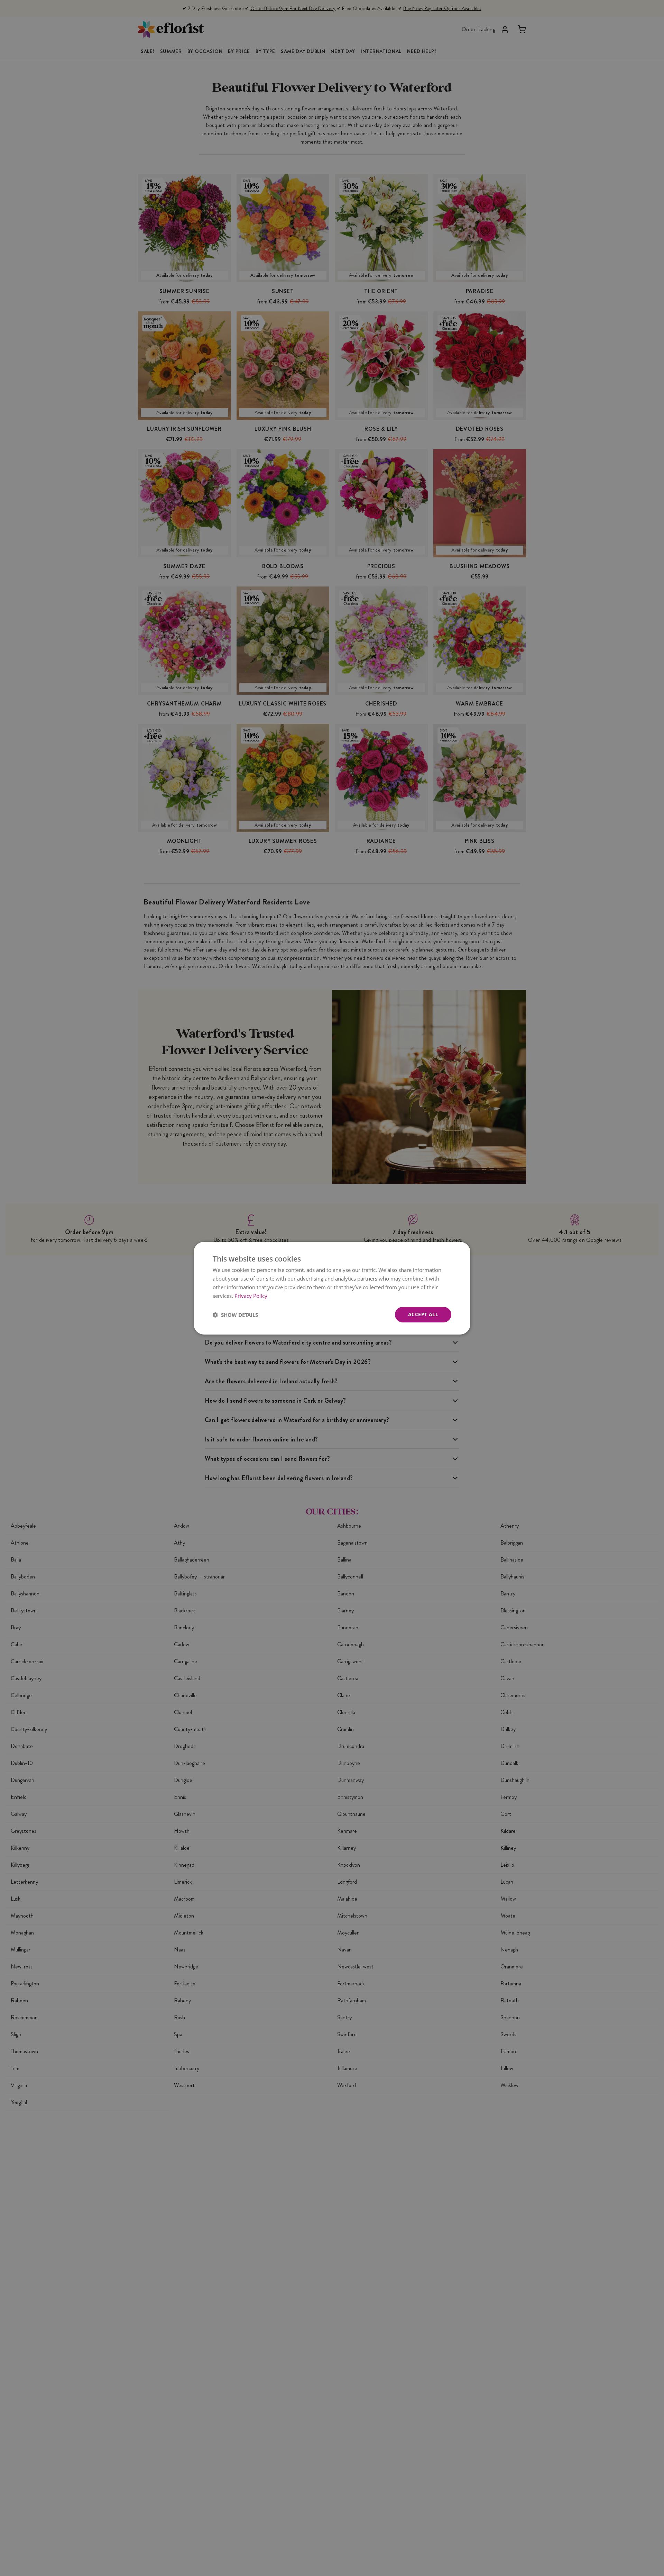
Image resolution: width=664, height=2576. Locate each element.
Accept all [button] (423, 1314)
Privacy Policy (251, 1295)
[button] (235, 1314)
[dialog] (332, 1288)
